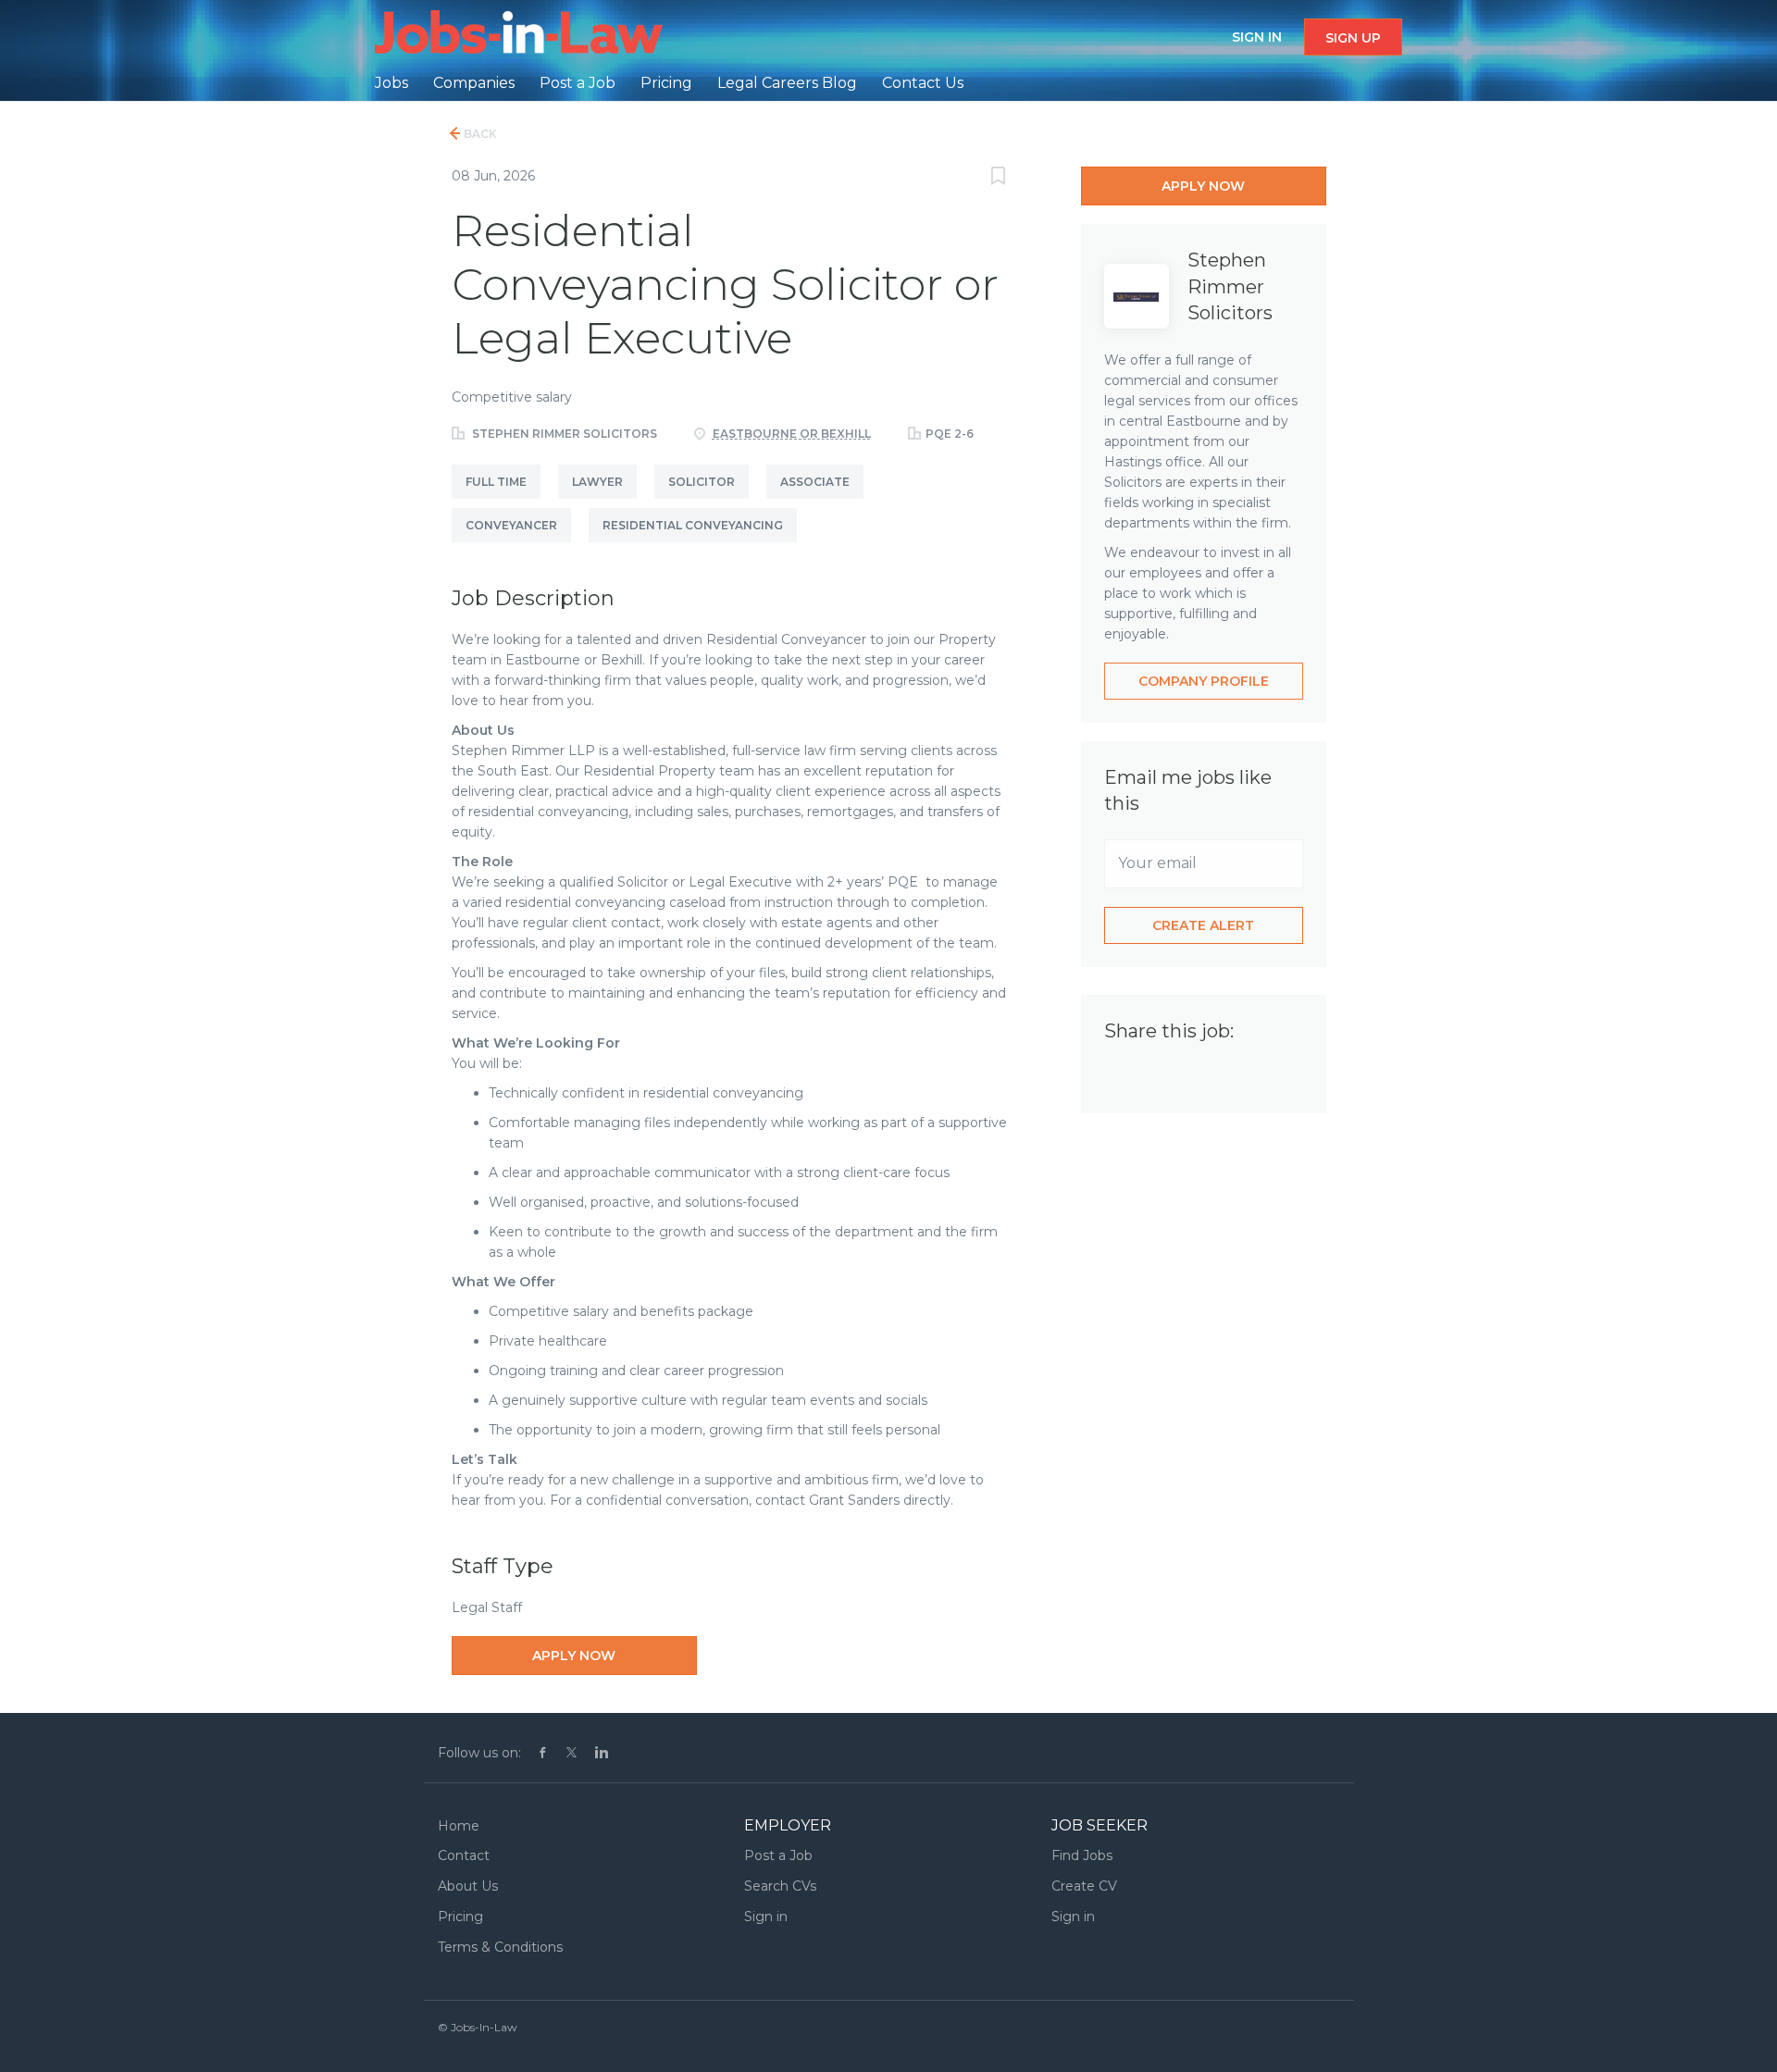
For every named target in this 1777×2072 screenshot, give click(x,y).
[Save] (999, 178)
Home (459, 1826)
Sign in (1257, 37)
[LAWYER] (606, 499)
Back (479, 134)
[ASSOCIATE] (822, 499)
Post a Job (778, 1855)
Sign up (1353, 38)
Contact (464, 1855)
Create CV (1084, 1886)
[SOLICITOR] (710, 499)
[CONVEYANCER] (520, 542)
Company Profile (1204, 681)
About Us (468, 1886)
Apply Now (574, 1656)
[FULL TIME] (505, 499)
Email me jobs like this (1188, 790)
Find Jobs (1082, 1855)
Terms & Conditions (500, 1947)
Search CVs (780, 1886)
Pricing (460, 1917)
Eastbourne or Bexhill (792, 434)
